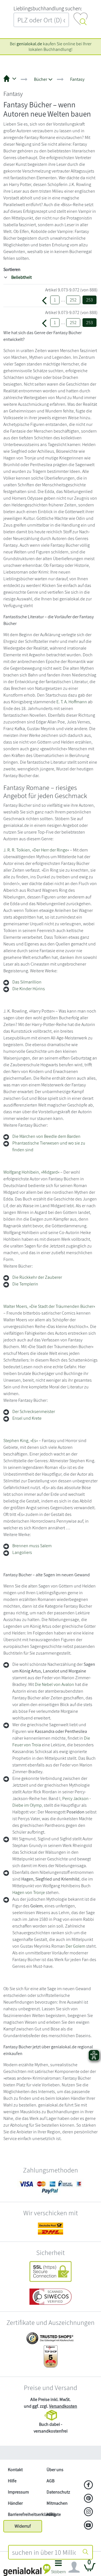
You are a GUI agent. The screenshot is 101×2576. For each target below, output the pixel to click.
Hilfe (12, 2481)
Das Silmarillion (27, 982)
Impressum (18, 2492)
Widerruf (23, 2526)
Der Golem (75, 1946)
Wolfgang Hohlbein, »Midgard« (31, 1172)
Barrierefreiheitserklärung (25, 2514)
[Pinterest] (89, 2499)
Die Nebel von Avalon (54, 1684)
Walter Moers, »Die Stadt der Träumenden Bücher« (49, 1306)
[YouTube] (89, 2526)
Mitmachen (57, 2503)
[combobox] (44, 2552)
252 (73, 300)
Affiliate (54, 2514)
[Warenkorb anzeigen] (90, 2569)
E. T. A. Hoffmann (72, 702)
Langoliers (22, 1552)
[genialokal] (27, 2570)
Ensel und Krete (27, 1418)
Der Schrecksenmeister (34, 1411)
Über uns (55, 2470)
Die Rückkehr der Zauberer (37, 1277)
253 (89, 300)
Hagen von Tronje (29, 1892)
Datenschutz (58, 2492)
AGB (50, 2481)
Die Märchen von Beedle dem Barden (46, 1136)
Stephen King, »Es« (21, 1441)
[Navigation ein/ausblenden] (74, 2567)
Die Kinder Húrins (29, 989)
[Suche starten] (86, 2552)
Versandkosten (63, 2406)
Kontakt (15, 2470)
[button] (58, 2569)
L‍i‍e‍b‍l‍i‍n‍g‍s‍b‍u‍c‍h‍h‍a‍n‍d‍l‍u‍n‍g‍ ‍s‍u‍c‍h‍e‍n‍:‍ (48, 8)
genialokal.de (29, 44)
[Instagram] (89, 2512)
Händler (15, 2503)
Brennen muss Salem (32, 1546)
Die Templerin (25, 1284)
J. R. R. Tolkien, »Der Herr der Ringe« (36, 850)
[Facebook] (89, 2485)
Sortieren (12, 269)
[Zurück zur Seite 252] (44, 300)
